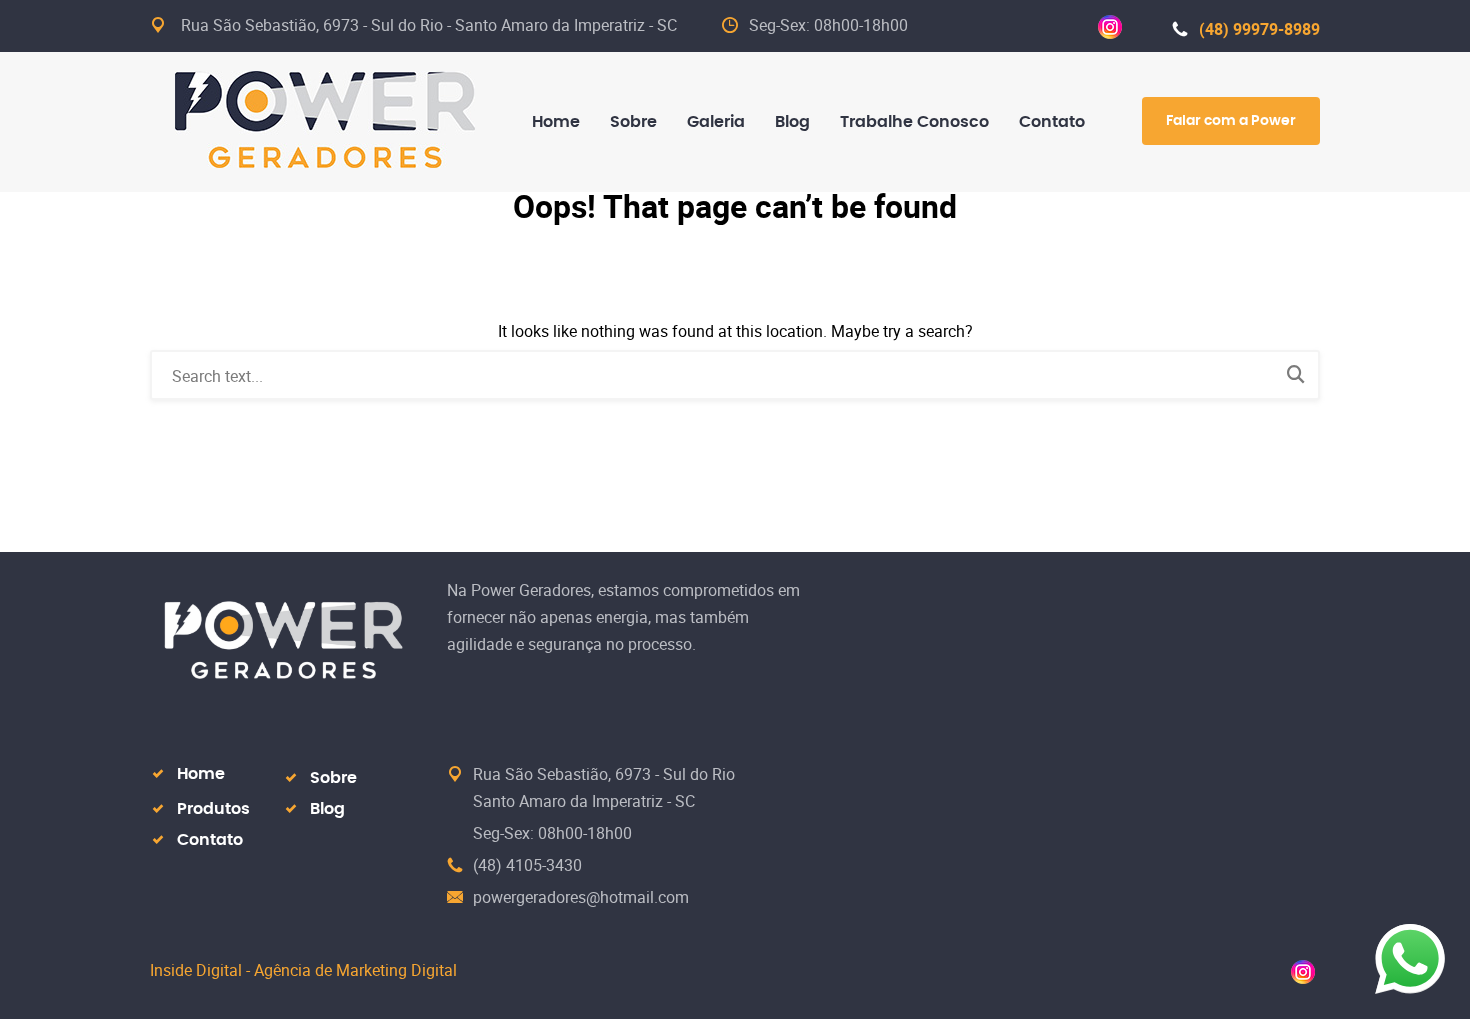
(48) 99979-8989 (1259, 29)
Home (201, 774)
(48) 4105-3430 (527, 865)
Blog (327, 809)
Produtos (213, 809)
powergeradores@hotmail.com (581, 897)
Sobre (333, 778)
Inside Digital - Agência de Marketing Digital (303, 970)
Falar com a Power (1231, 121)
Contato (210, 840)
